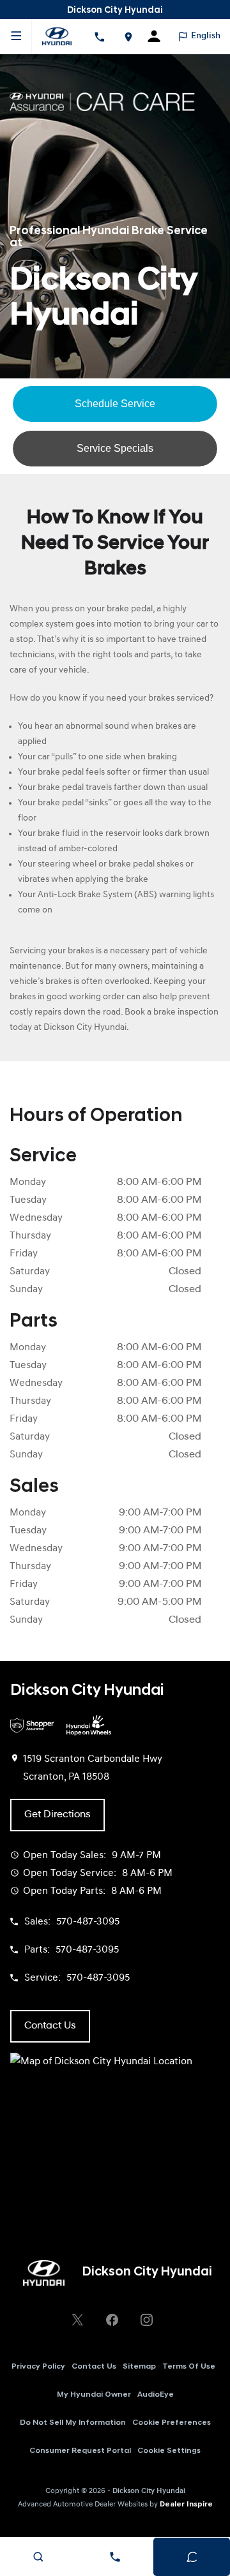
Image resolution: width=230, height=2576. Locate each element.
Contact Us (94, 2367)
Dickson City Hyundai (149, 2491)
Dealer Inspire (186, 2505)
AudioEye (156, 2395)
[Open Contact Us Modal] (115, 2557)
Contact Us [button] (50, 2026)
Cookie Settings (169, 2451)
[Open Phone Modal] (99, 36)
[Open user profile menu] (158, 36)
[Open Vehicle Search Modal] (38, 2557)
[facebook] (112, 2320)
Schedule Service (115, 404)
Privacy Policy (38, 2367)
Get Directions (57, 1815)
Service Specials (115, 448)
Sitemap (139, 2367)
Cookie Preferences (172, 2423)
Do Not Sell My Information (73, 2423)
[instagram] (146, 2320)
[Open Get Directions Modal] (128, 36)
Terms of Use (189, 2367)
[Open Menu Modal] (16, 36)
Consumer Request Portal (80, 2451)
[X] (77, 2320)
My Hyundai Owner (94, 2395)
